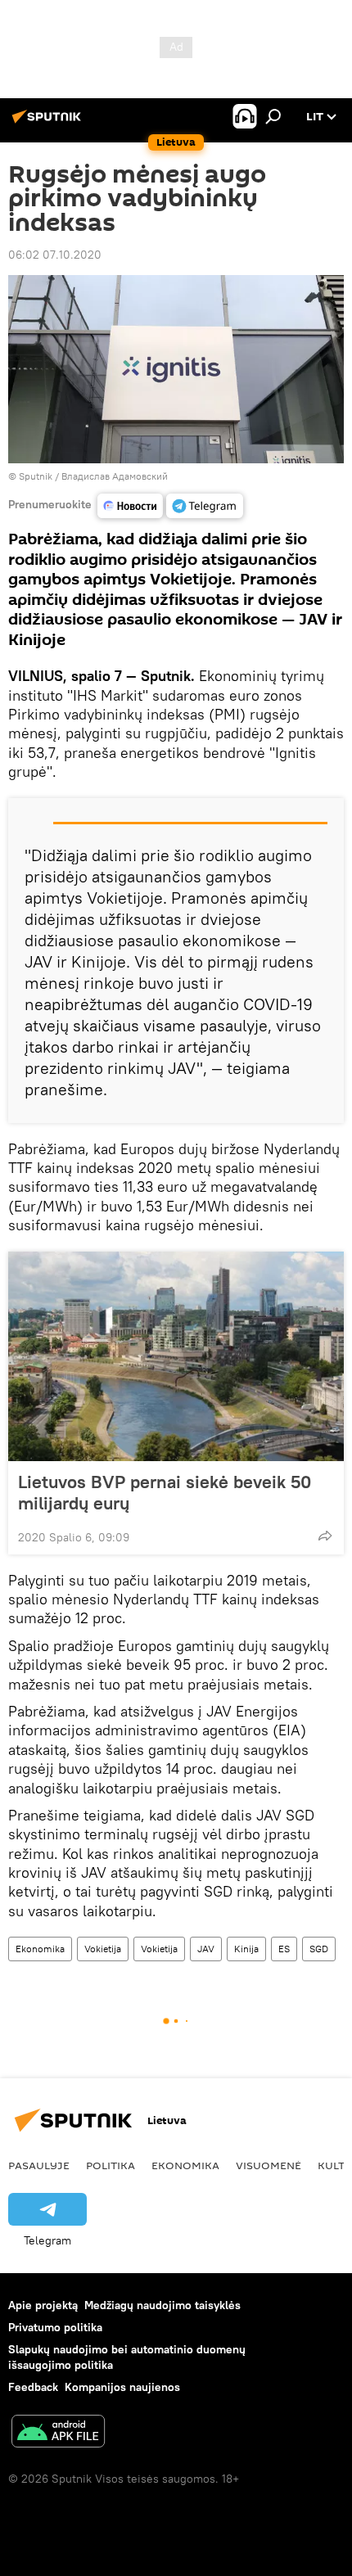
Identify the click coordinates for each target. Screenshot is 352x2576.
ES (284, 1949)
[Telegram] (205, 506)
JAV (206, 1949)
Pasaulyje (39, 2165)
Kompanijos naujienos (122, 2387)
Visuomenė (269, 2165)
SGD (319, 1949)
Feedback (33, 2387)
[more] (325, 1536)
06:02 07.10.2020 (55, 255)
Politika (111, 2165)
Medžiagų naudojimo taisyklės (162, 2305)
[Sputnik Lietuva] (49, 123)
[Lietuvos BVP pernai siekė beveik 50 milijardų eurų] (176, 1356)
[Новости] (130, 506)
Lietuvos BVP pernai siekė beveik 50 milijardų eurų (165, 1492)
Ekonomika (40, 1949)
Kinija (246, 1949)
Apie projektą (43, 2305)
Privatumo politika (55, 2327)
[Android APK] (58, 2433)
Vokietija (103, 1949)
